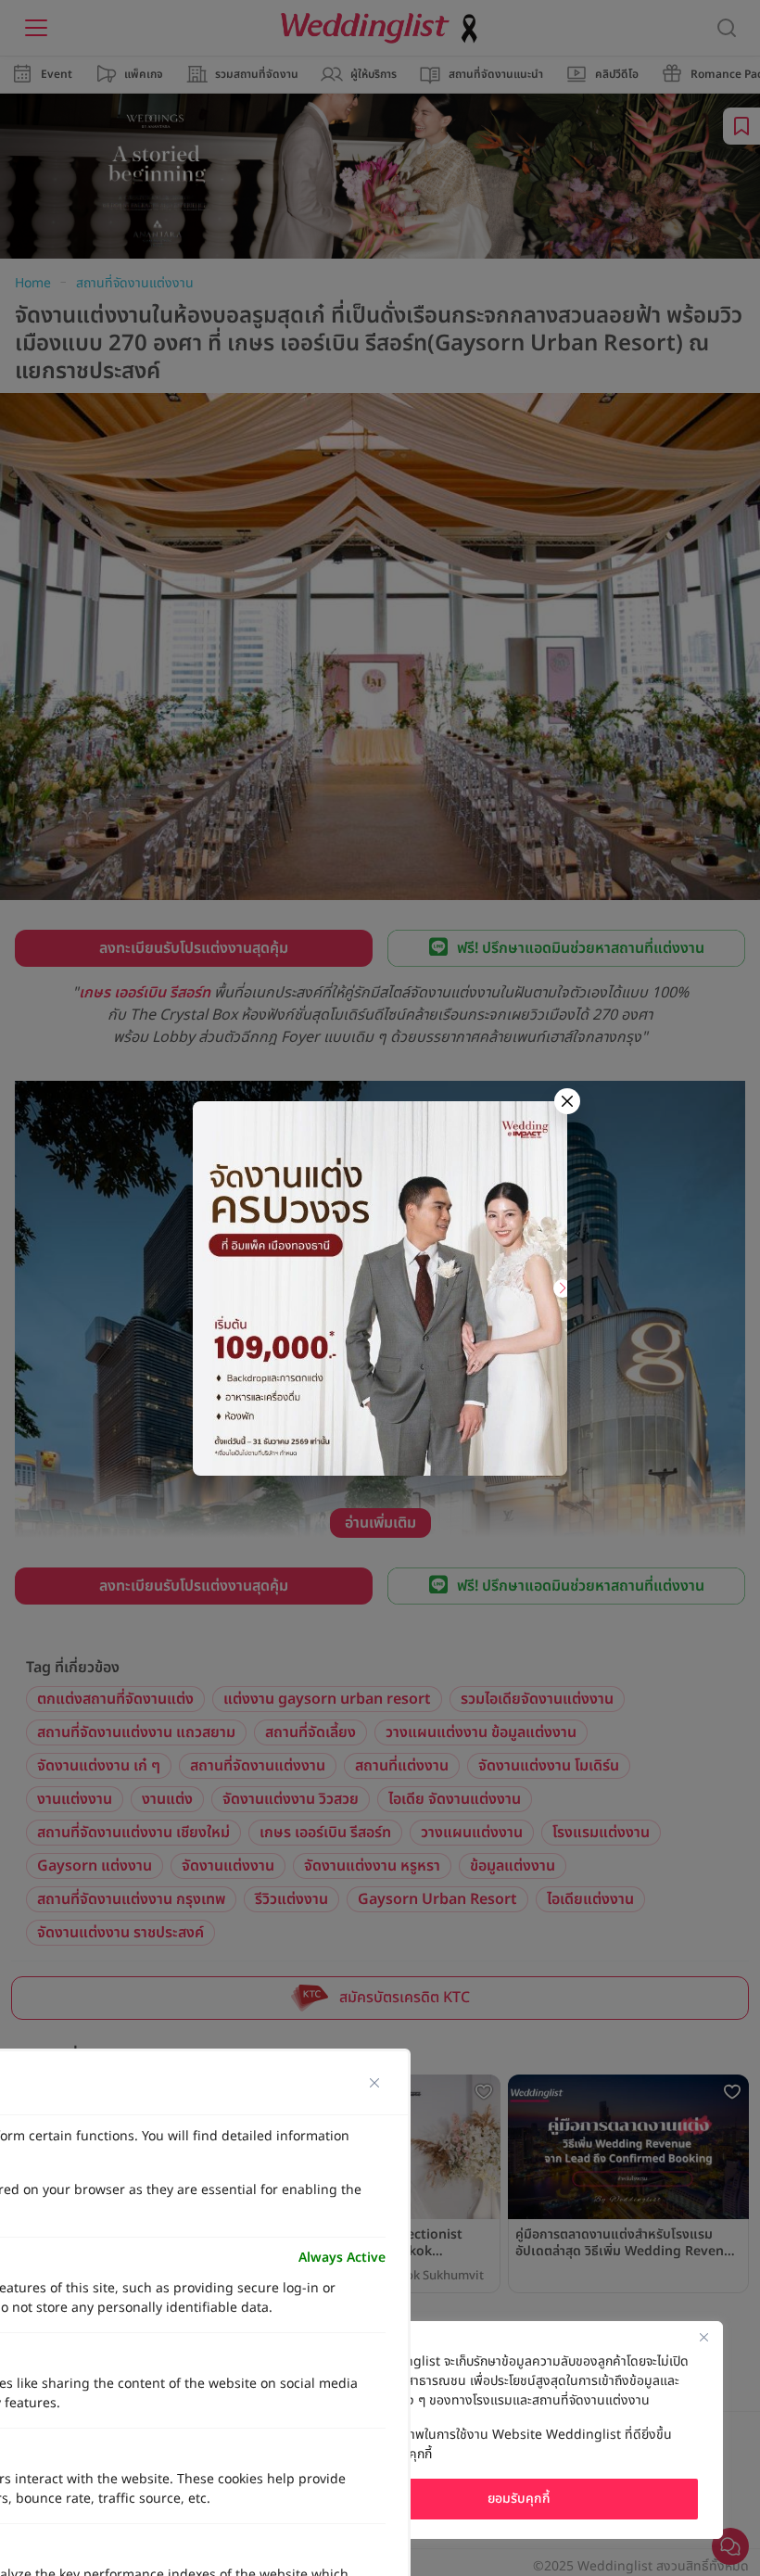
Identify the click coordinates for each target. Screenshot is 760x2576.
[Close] (703, 2337)
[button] (563, 1288)
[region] (519, 2430)
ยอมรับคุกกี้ (519, 2499)
